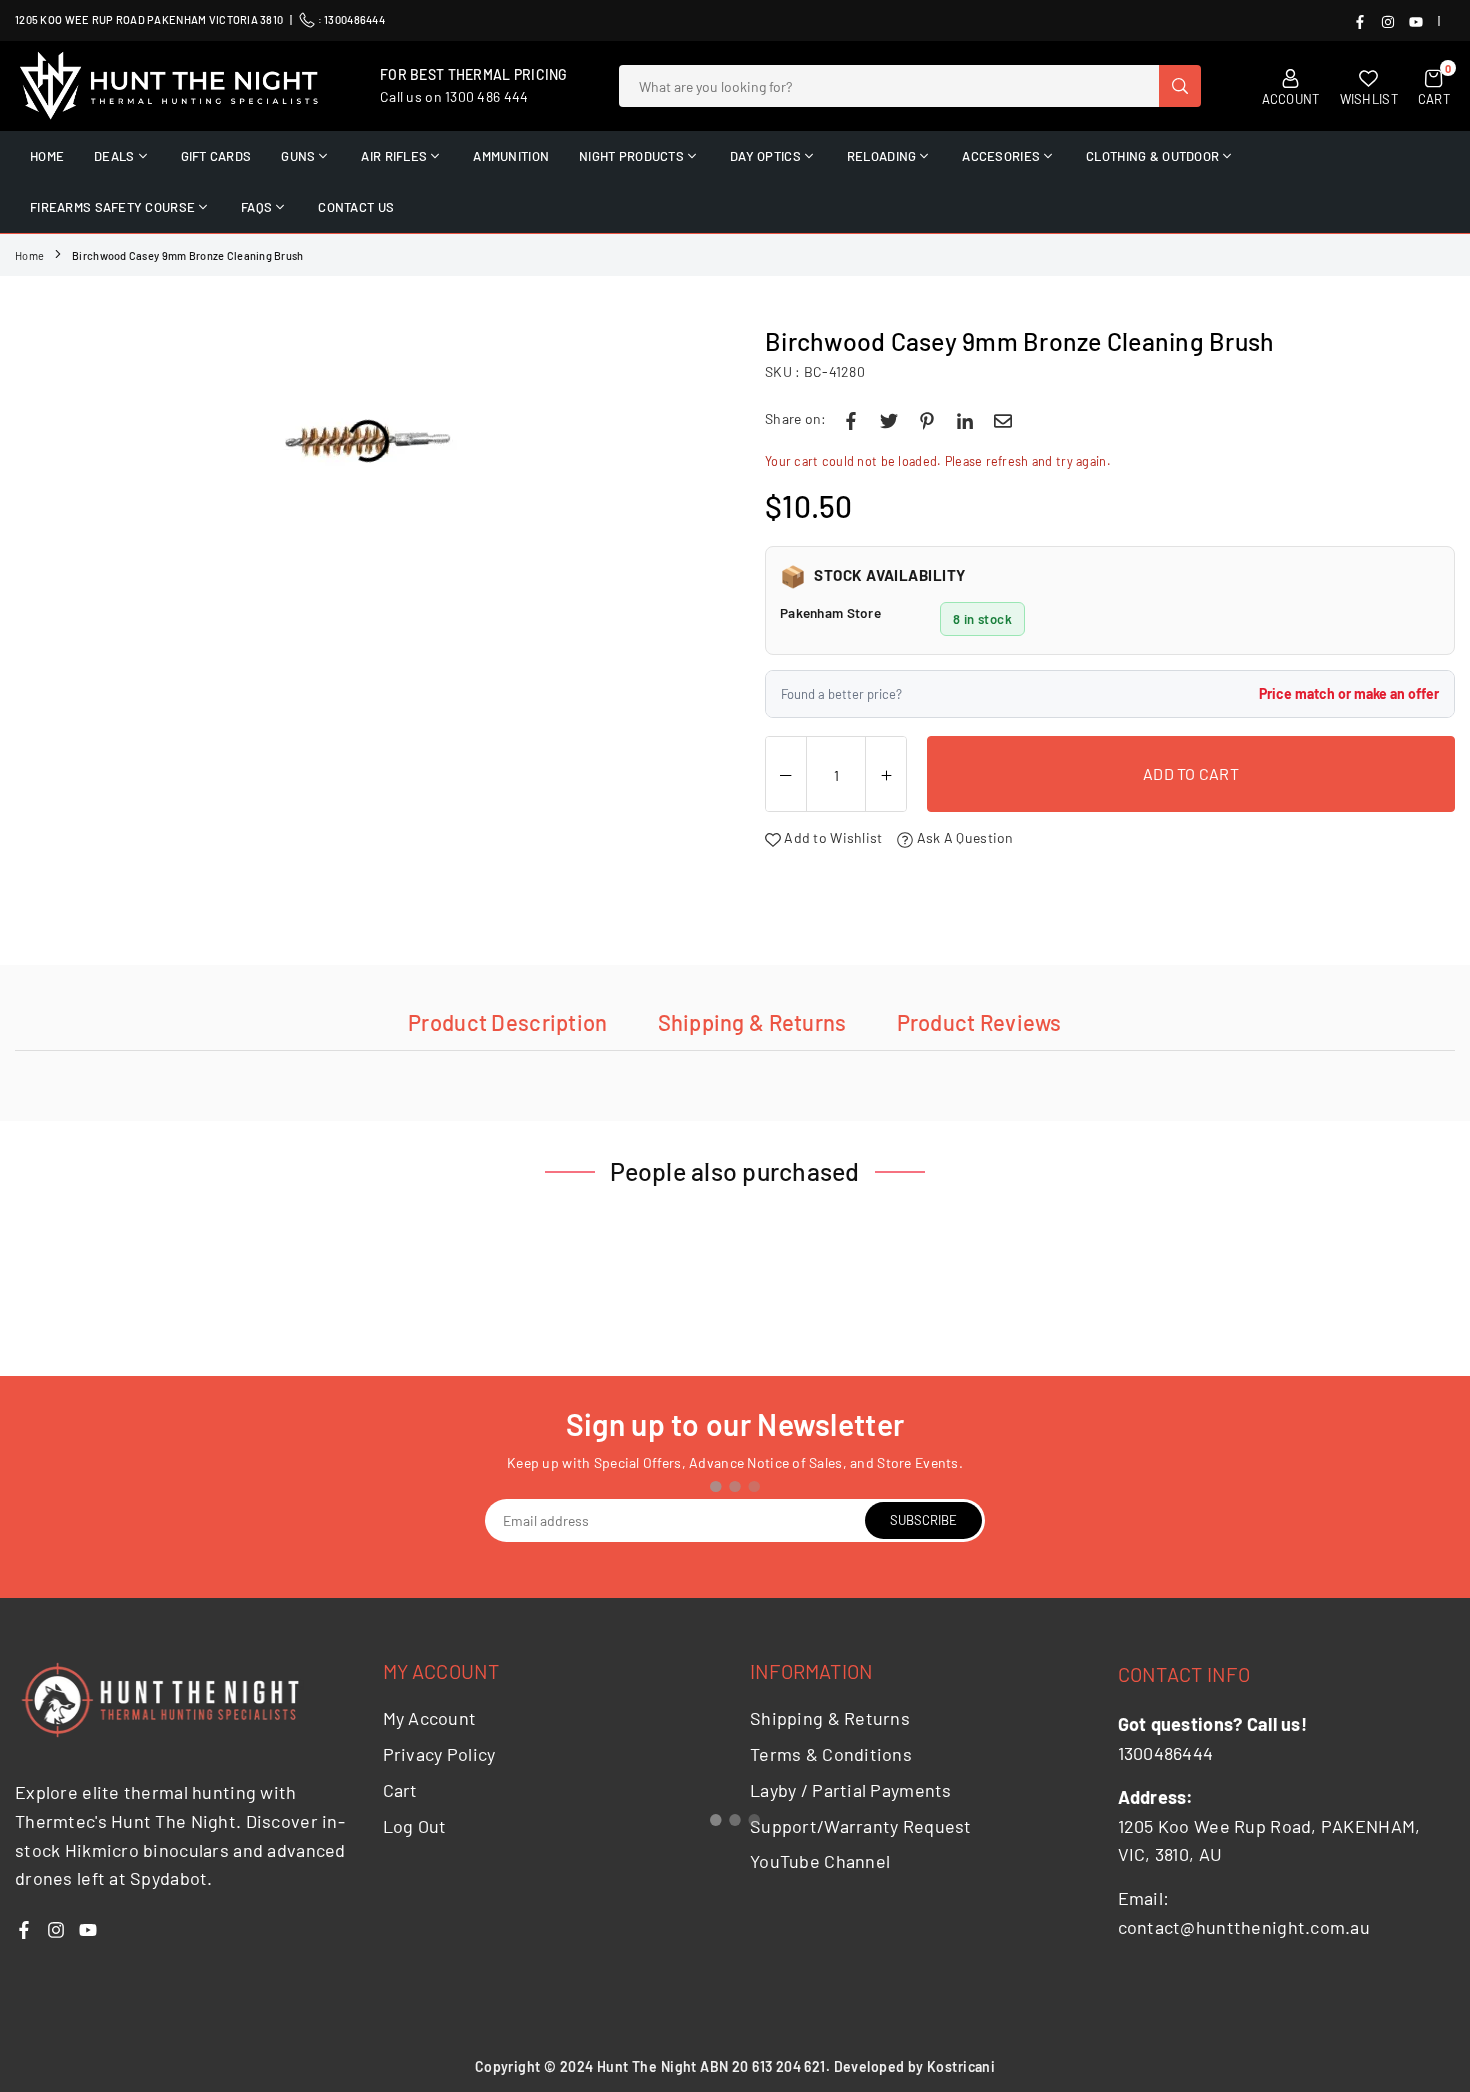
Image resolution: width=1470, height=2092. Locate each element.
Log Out (415, 1826)
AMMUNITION (511, 156)
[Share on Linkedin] (965, 419)
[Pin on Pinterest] (927, 419)
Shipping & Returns (752, 1022)
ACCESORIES (1001, 156)
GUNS (298, 156)
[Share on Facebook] (851, 419)
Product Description (507, 1022)
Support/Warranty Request (861, 1826)
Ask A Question (963, 837)
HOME (47, 156)
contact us (356, 207)
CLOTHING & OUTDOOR (1152, 156)
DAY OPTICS (765, 156)
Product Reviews (979, 1022)
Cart (400, 1790)
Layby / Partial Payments (851, 1790)
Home (29, 255)
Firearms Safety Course (112, 207)
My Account (430, 1718)
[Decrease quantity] (786, 775)
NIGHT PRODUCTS (631, 156)
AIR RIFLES (394, 156)
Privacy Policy (439, 1754)
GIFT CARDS (216, 156)
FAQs (256, 207)
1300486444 (354, 19)
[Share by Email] (1003, 419)
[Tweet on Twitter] (889, 419)
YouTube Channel (820, 1861)
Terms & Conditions (831, 1754)
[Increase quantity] (886, 775)
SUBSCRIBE (923, 1520)
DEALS (114, 156)
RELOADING (882, 156)
